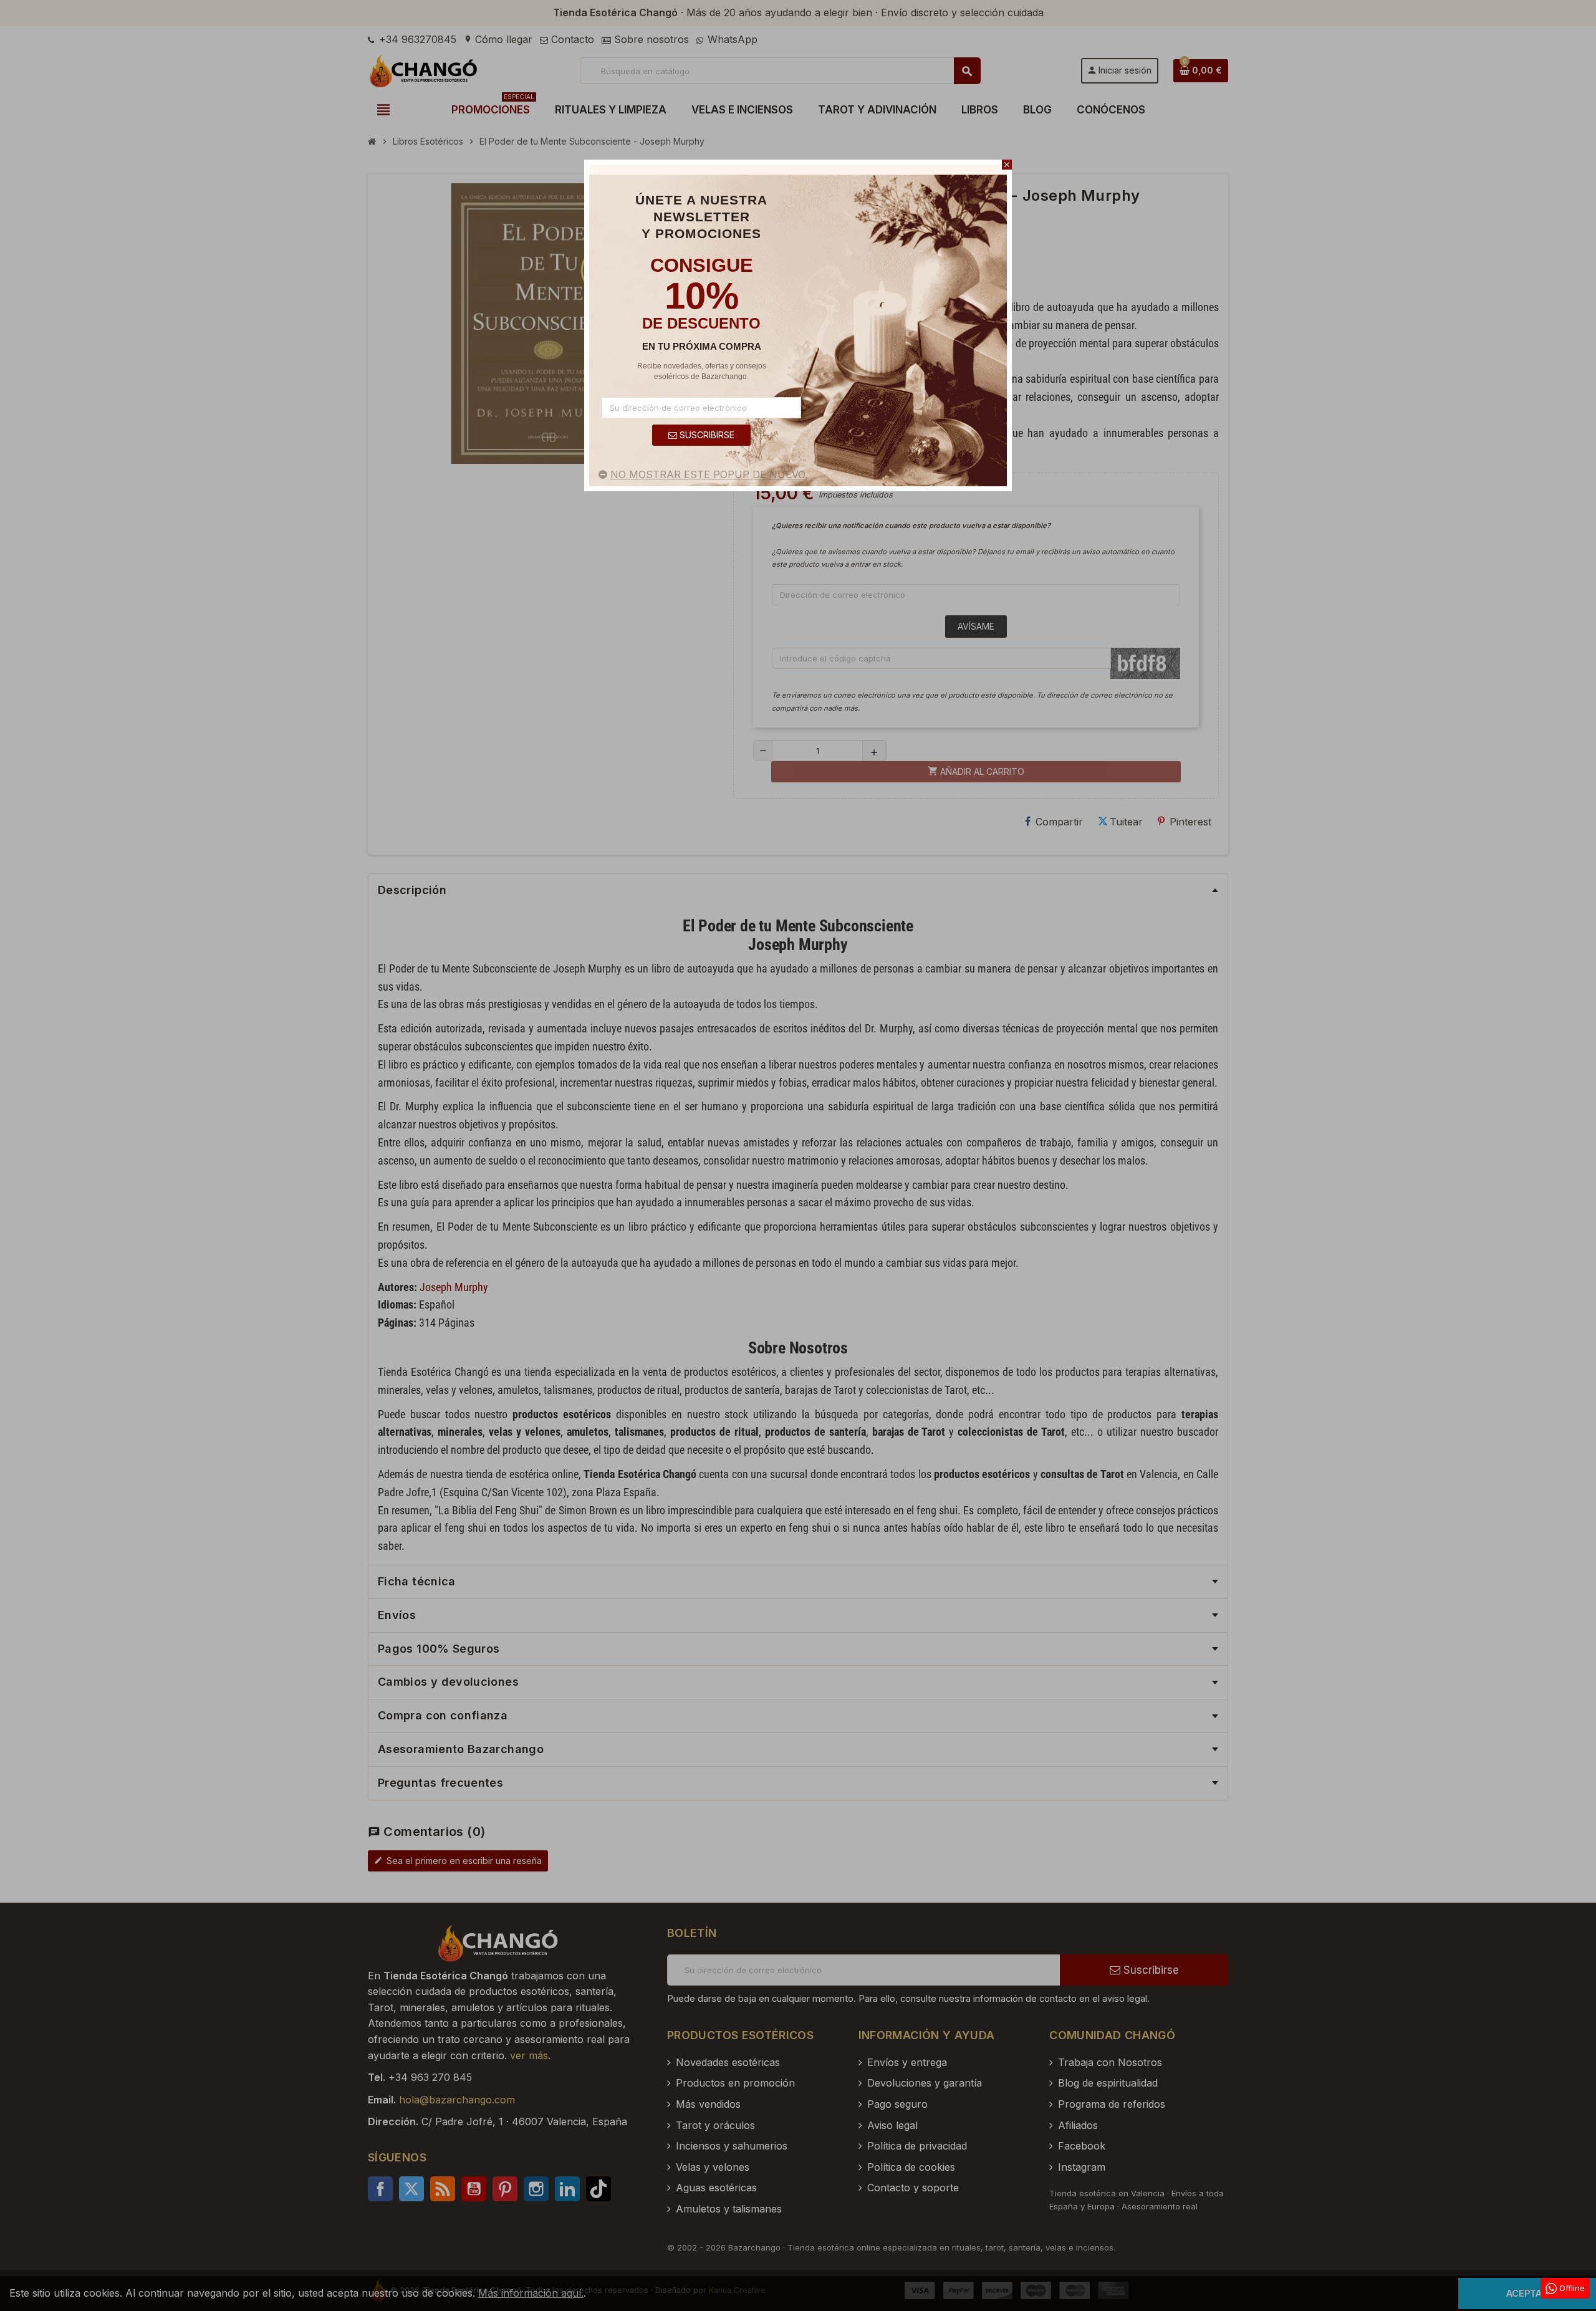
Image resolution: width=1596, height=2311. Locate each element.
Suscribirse (706, 435)
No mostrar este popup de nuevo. (709, 474)
